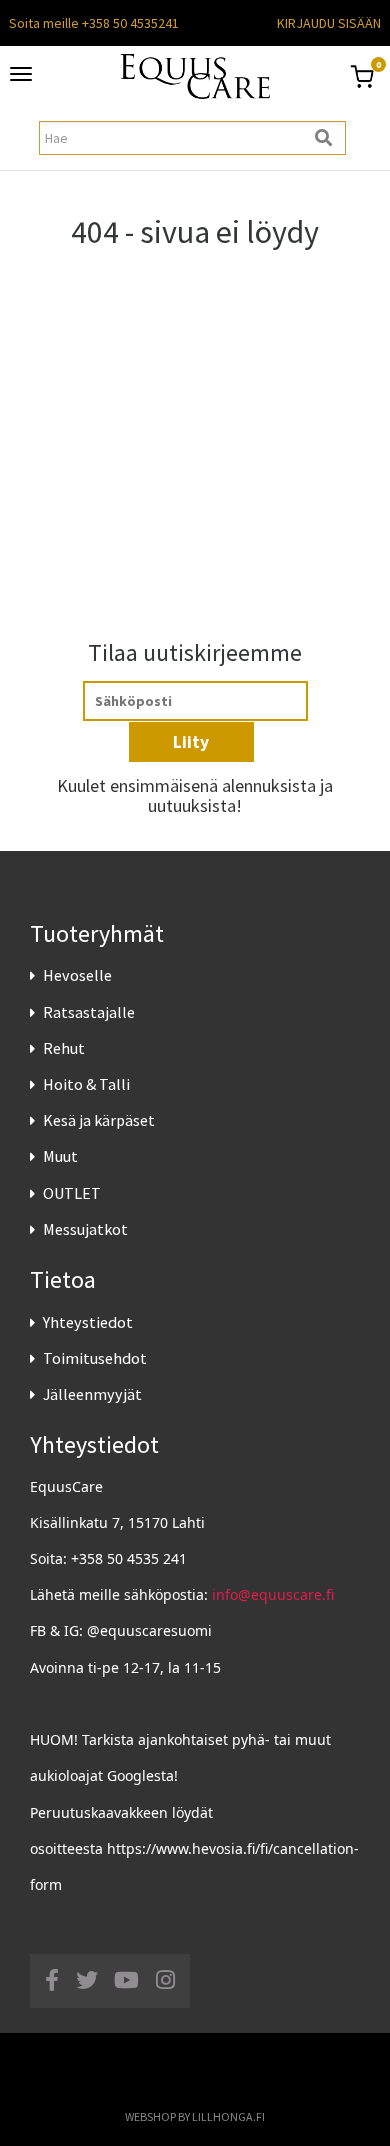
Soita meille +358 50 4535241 (94, 23)
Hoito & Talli (86, 1084)
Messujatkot (85, 1229)
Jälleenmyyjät (92, 1394)
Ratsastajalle (89, 1012)
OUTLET (72, 1193)
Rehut (64, 1048)
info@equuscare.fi (273, 1594)
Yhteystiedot (88, 1322)
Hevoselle (77, 975)
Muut (60, 1156)
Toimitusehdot (95, 1358)
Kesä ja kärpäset (99, 1120)
